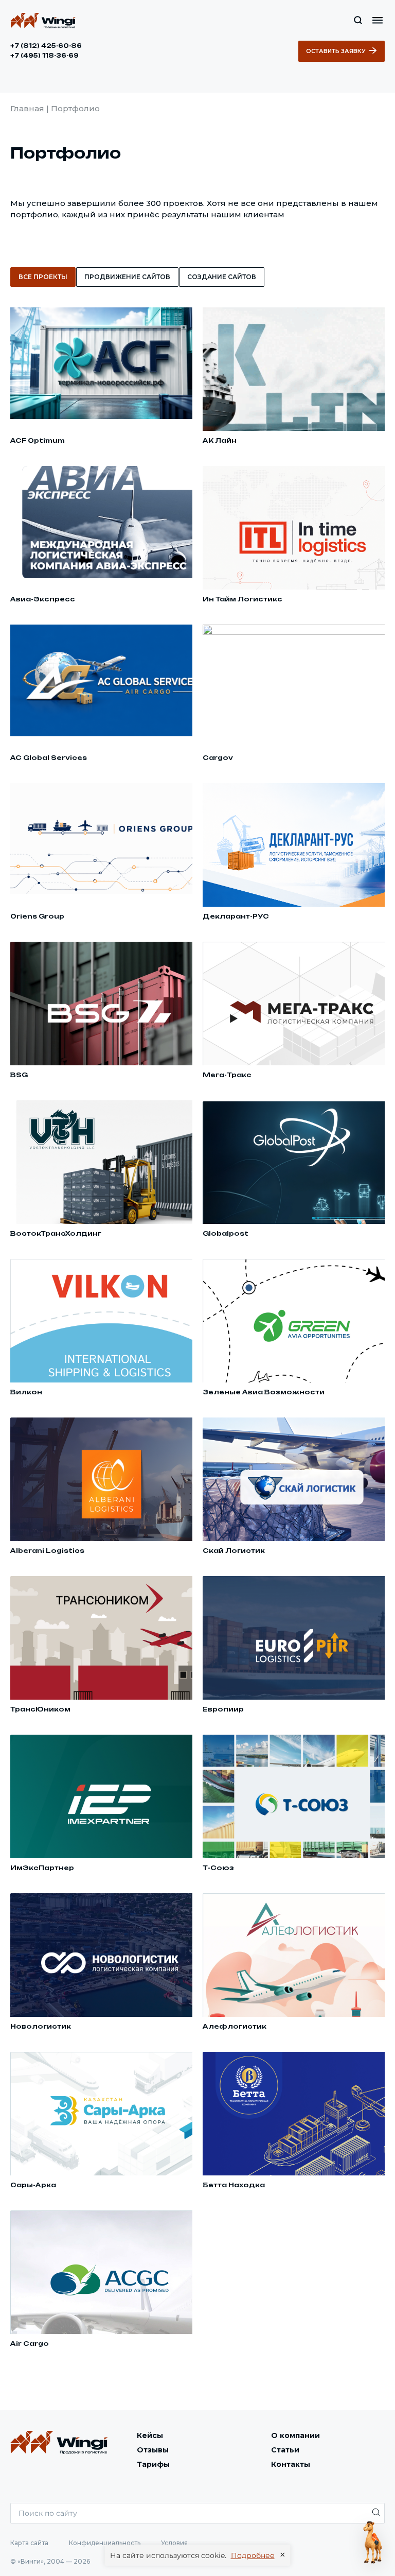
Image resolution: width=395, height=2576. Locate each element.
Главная (27, 108)
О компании (295, 2435)
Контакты (291, 2464)
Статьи (285, 2450)
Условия (174, 2543)
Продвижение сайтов (127, 277)
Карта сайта (29, 2543)
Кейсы (150, 2435)
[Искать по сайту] (358, 20)
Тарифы (153, 2464)
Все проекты (43, 277)
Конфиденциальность (105, 2543)
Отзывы (153, 2450)
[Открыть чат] (373, 2543)
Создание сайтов (222, 277)
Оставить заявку (336, 51)
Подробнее (253, 2555)
